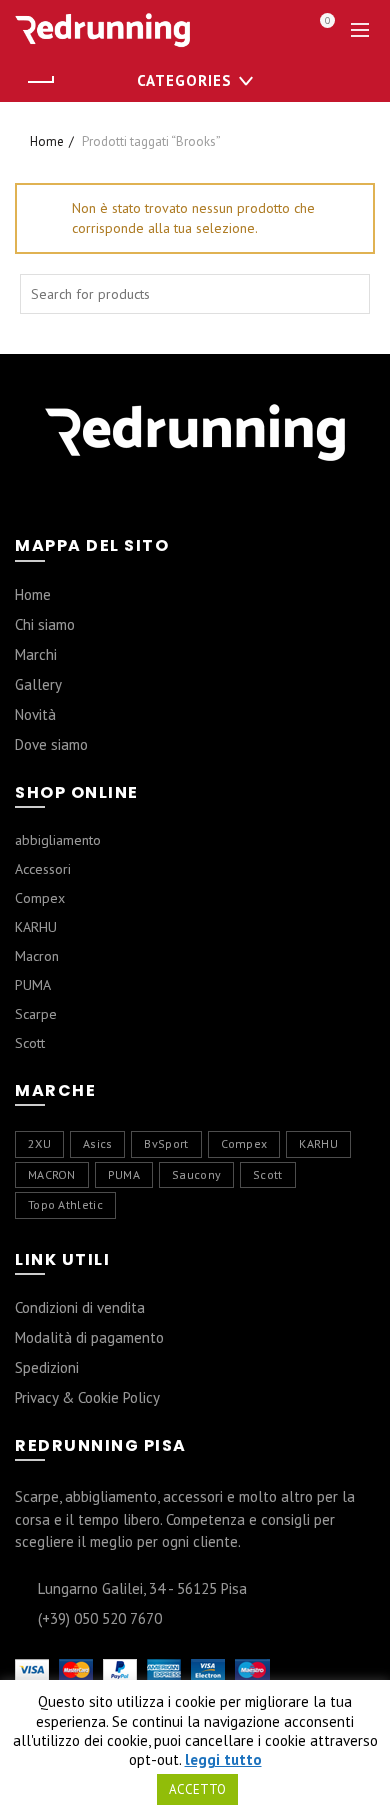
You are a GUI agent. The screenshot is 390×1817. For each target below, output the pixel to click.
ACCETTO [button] (197, 1789)
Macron (37, 956)
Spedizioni (47, 1367)
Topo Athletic (65, 1204)
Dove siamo (51, 744)
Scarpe (36, 1014)
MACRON (52, 1174)
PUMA (33, 985)
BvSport (166, 1143)
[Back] (40, 82)
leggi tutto (223, 1760)
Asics (98, 1143)
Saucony (196, 1174)
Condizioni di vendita (80, 1307)
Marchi (36, 654)
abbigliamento (58, 840)
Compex (40, 898)
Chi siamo (45, 624)
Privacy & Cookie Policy (87, 1397)
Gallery (38, 684)
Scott (30, 1043)
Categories (184, 80)
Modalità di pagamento (89, 1337)
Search (350, 294)
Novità (35, 714)
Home (47, 141)
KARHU (36, 927)
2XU (39, 1143)
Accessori (43, 869)
